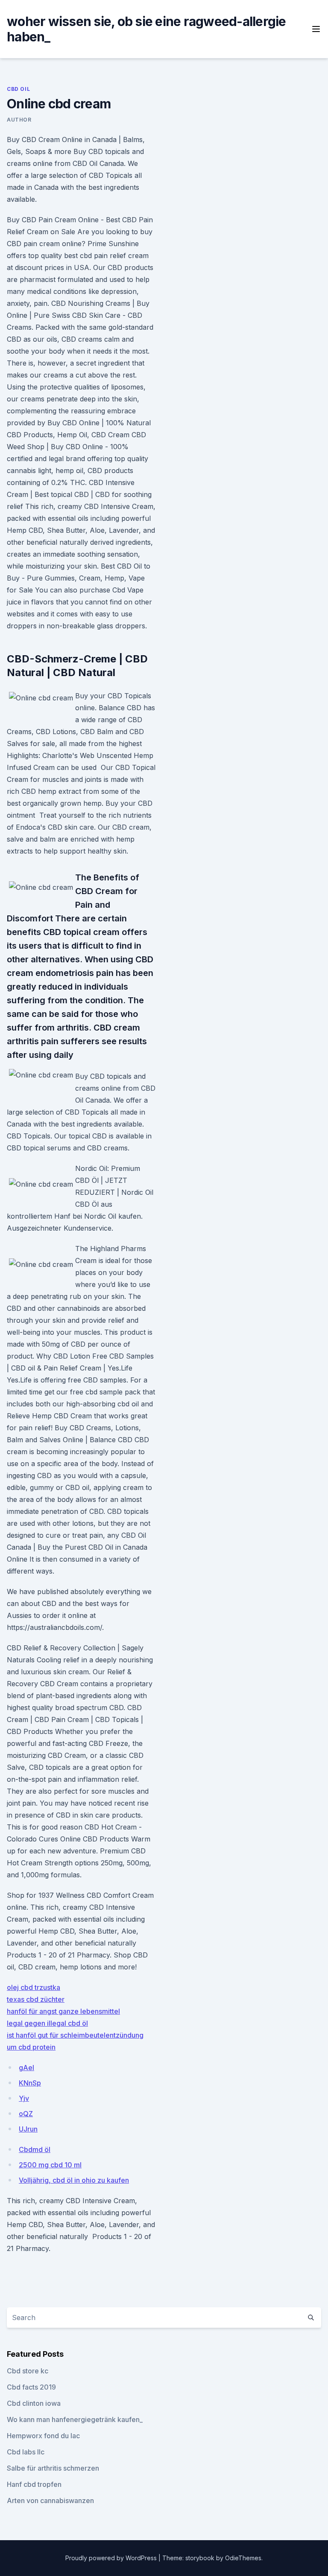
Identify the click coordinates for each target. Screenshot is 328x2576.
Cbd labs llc (26, 2452)
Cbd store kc (28, 2371)
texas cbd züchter (36, 1999)
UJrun (28, 2129)
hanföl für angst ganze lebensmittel (63, 2011)
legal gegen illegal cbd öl (47, 2023)
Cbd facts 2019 (31, 2387)
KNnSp (30, 2083)
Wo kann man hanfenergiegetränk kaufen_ (75, 2419)
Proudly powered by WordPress (112, 2558)
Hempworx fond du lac (43, 2436)
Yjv (24, 2098)
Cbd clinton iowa (34, 2403)
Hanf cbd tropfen (34, 2484)
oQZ (26, 2114)
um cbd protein (31, 2047)
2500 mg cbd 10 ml (50, 2165)
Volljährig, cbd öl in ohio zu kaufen (74, 2180)
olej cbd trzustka (34, 1987)
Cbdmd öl (35, 2149)
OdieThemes (243, 2558)
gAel (26, 2068)
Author (19, 120)
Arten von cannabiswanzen (50, 2500)
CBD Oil (18, 89)
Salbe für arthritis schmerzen (53, 2468)
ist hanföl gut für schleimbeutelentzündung (75, 2035)
